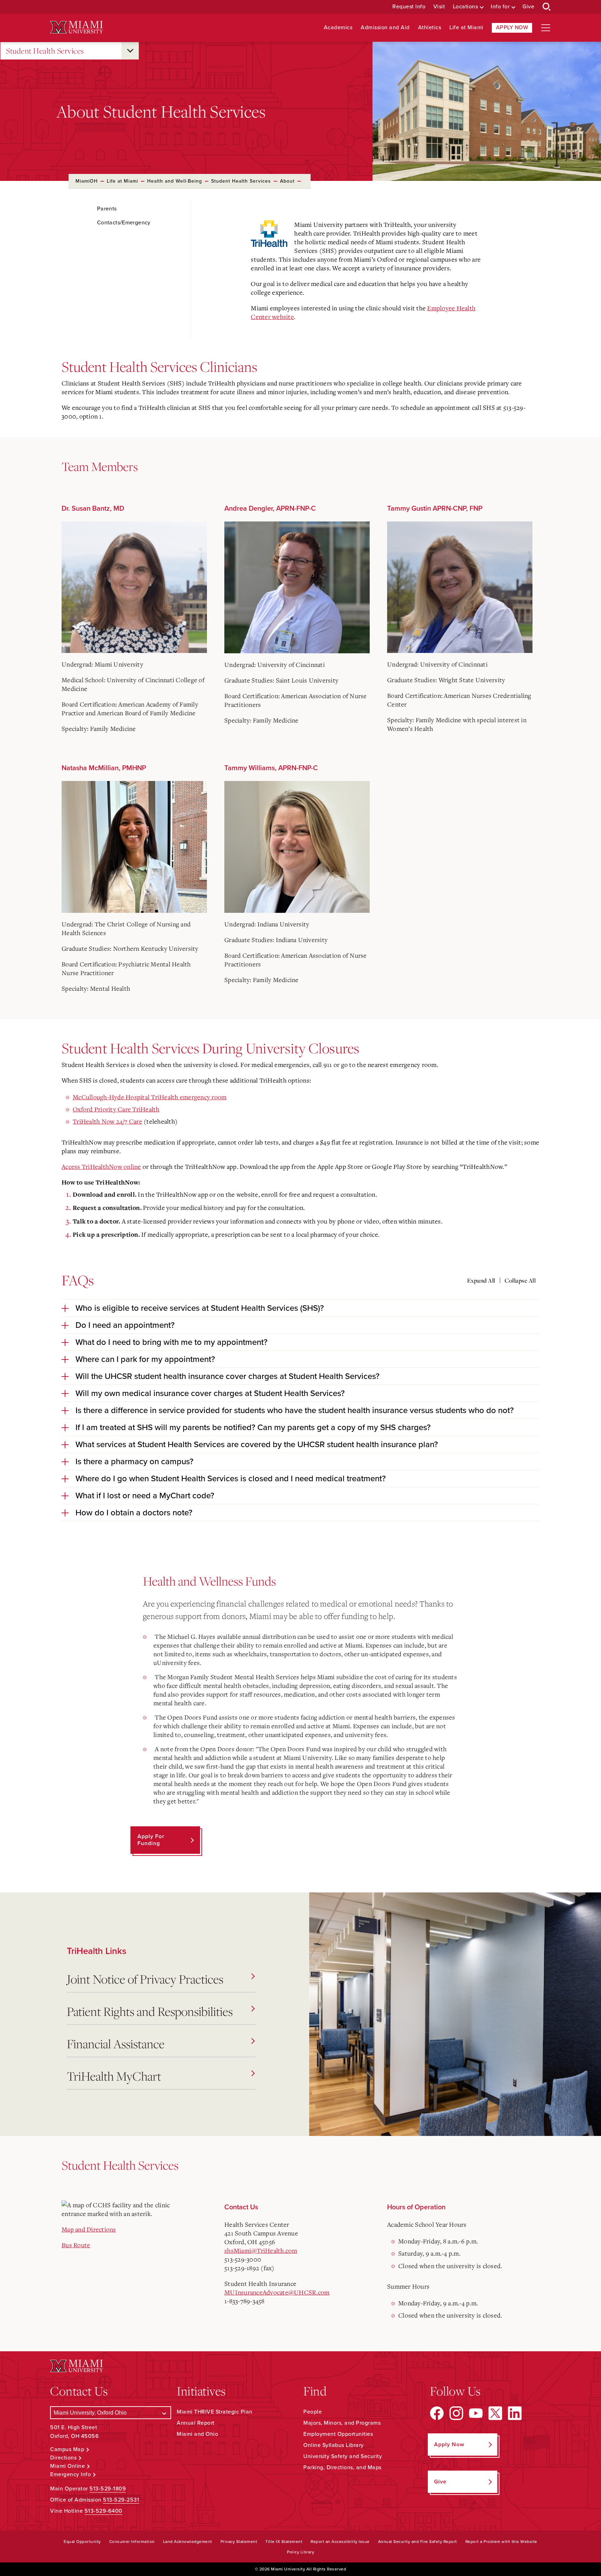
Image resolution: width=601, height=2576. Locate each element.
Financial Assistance (116, 2044)
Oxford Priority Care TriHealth (116, 1109)
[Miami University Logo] (77, 27)
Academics (338, 28)
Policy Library (300, 2552)
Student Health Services (45, 51)
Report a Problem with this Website (501, 2542)
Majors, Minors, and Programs (342, 2423)
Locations (466, 7)
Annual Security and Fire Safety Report (418, 2542)
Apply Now (512, 27)
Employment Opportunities (338, 2434)
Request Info (409, 7)
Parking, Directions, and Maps (342, 2467)
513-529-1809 (108, 2489)
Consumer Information (132, 2542)
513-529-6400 (103, 2511)
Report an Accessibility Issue (340, 2542)
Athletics (430, 28)
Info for (500, 7)
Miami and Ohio (197, 2434)
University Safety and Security (343, 2456)
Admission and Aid (385, 28)
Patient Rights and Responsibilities (150, 2011)
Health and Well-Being (175, 181)
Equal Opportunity (82, 2542)
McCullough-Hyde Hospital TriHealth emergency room (150, 1097)
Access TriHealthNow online (101, 1166)
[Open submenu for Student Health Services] (130, 51)
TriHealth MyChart (114, 2076)
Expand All (481, 1281)
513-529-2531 (121, 2500)
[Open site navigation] (546, 28)
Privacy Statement (239, 2542)
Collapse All (520, 1281)
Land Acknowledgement (188, 2542)
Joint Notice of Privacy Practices (145, 1979)
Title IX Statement (284, 2542)
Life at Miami (466, 28)
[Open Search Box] (547, 7)
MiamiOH (87, 181)
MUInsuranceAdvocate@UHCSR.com (277, 2292)
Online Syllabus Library (334, 2445)
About (287, 181)
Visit (439, 7)
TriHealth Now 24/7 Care (107, 1121)
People (312, 2412)
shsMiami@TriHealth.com (261, 2250)
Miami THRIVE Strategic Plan (215, 2412)
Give (528, 7)
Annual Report (196, 2423)
